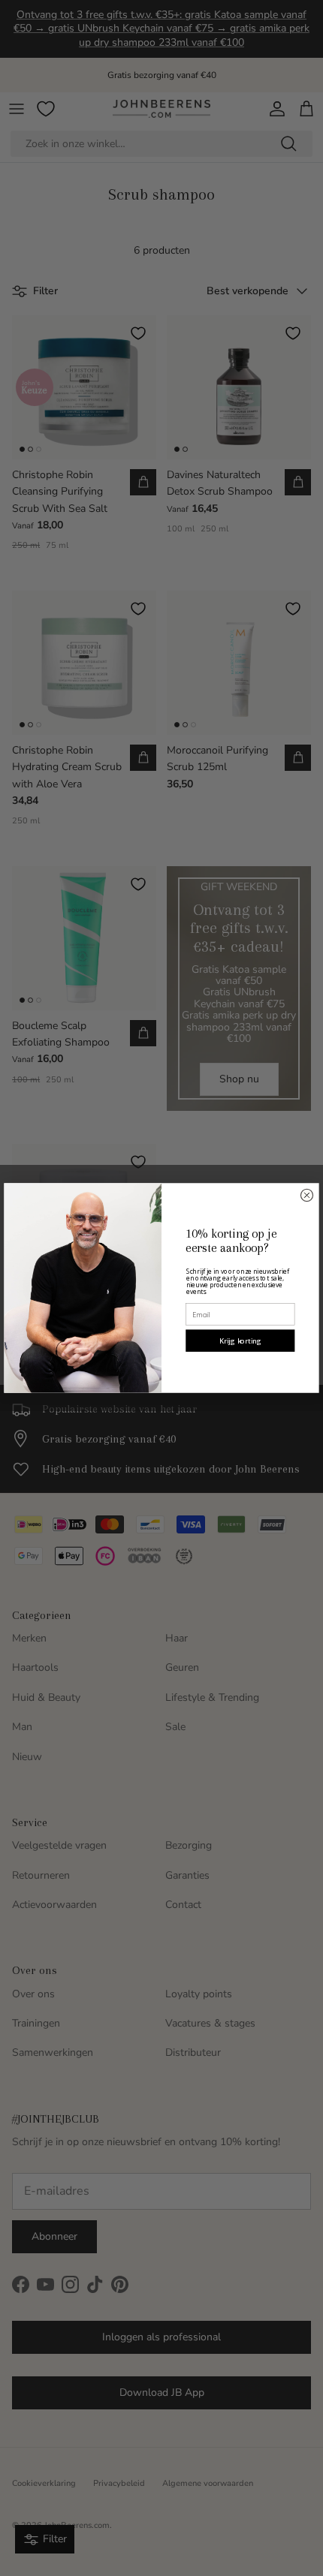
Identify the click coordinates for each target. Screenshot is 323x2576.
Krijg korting (240, 1341)
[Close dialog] (306, 1195)
